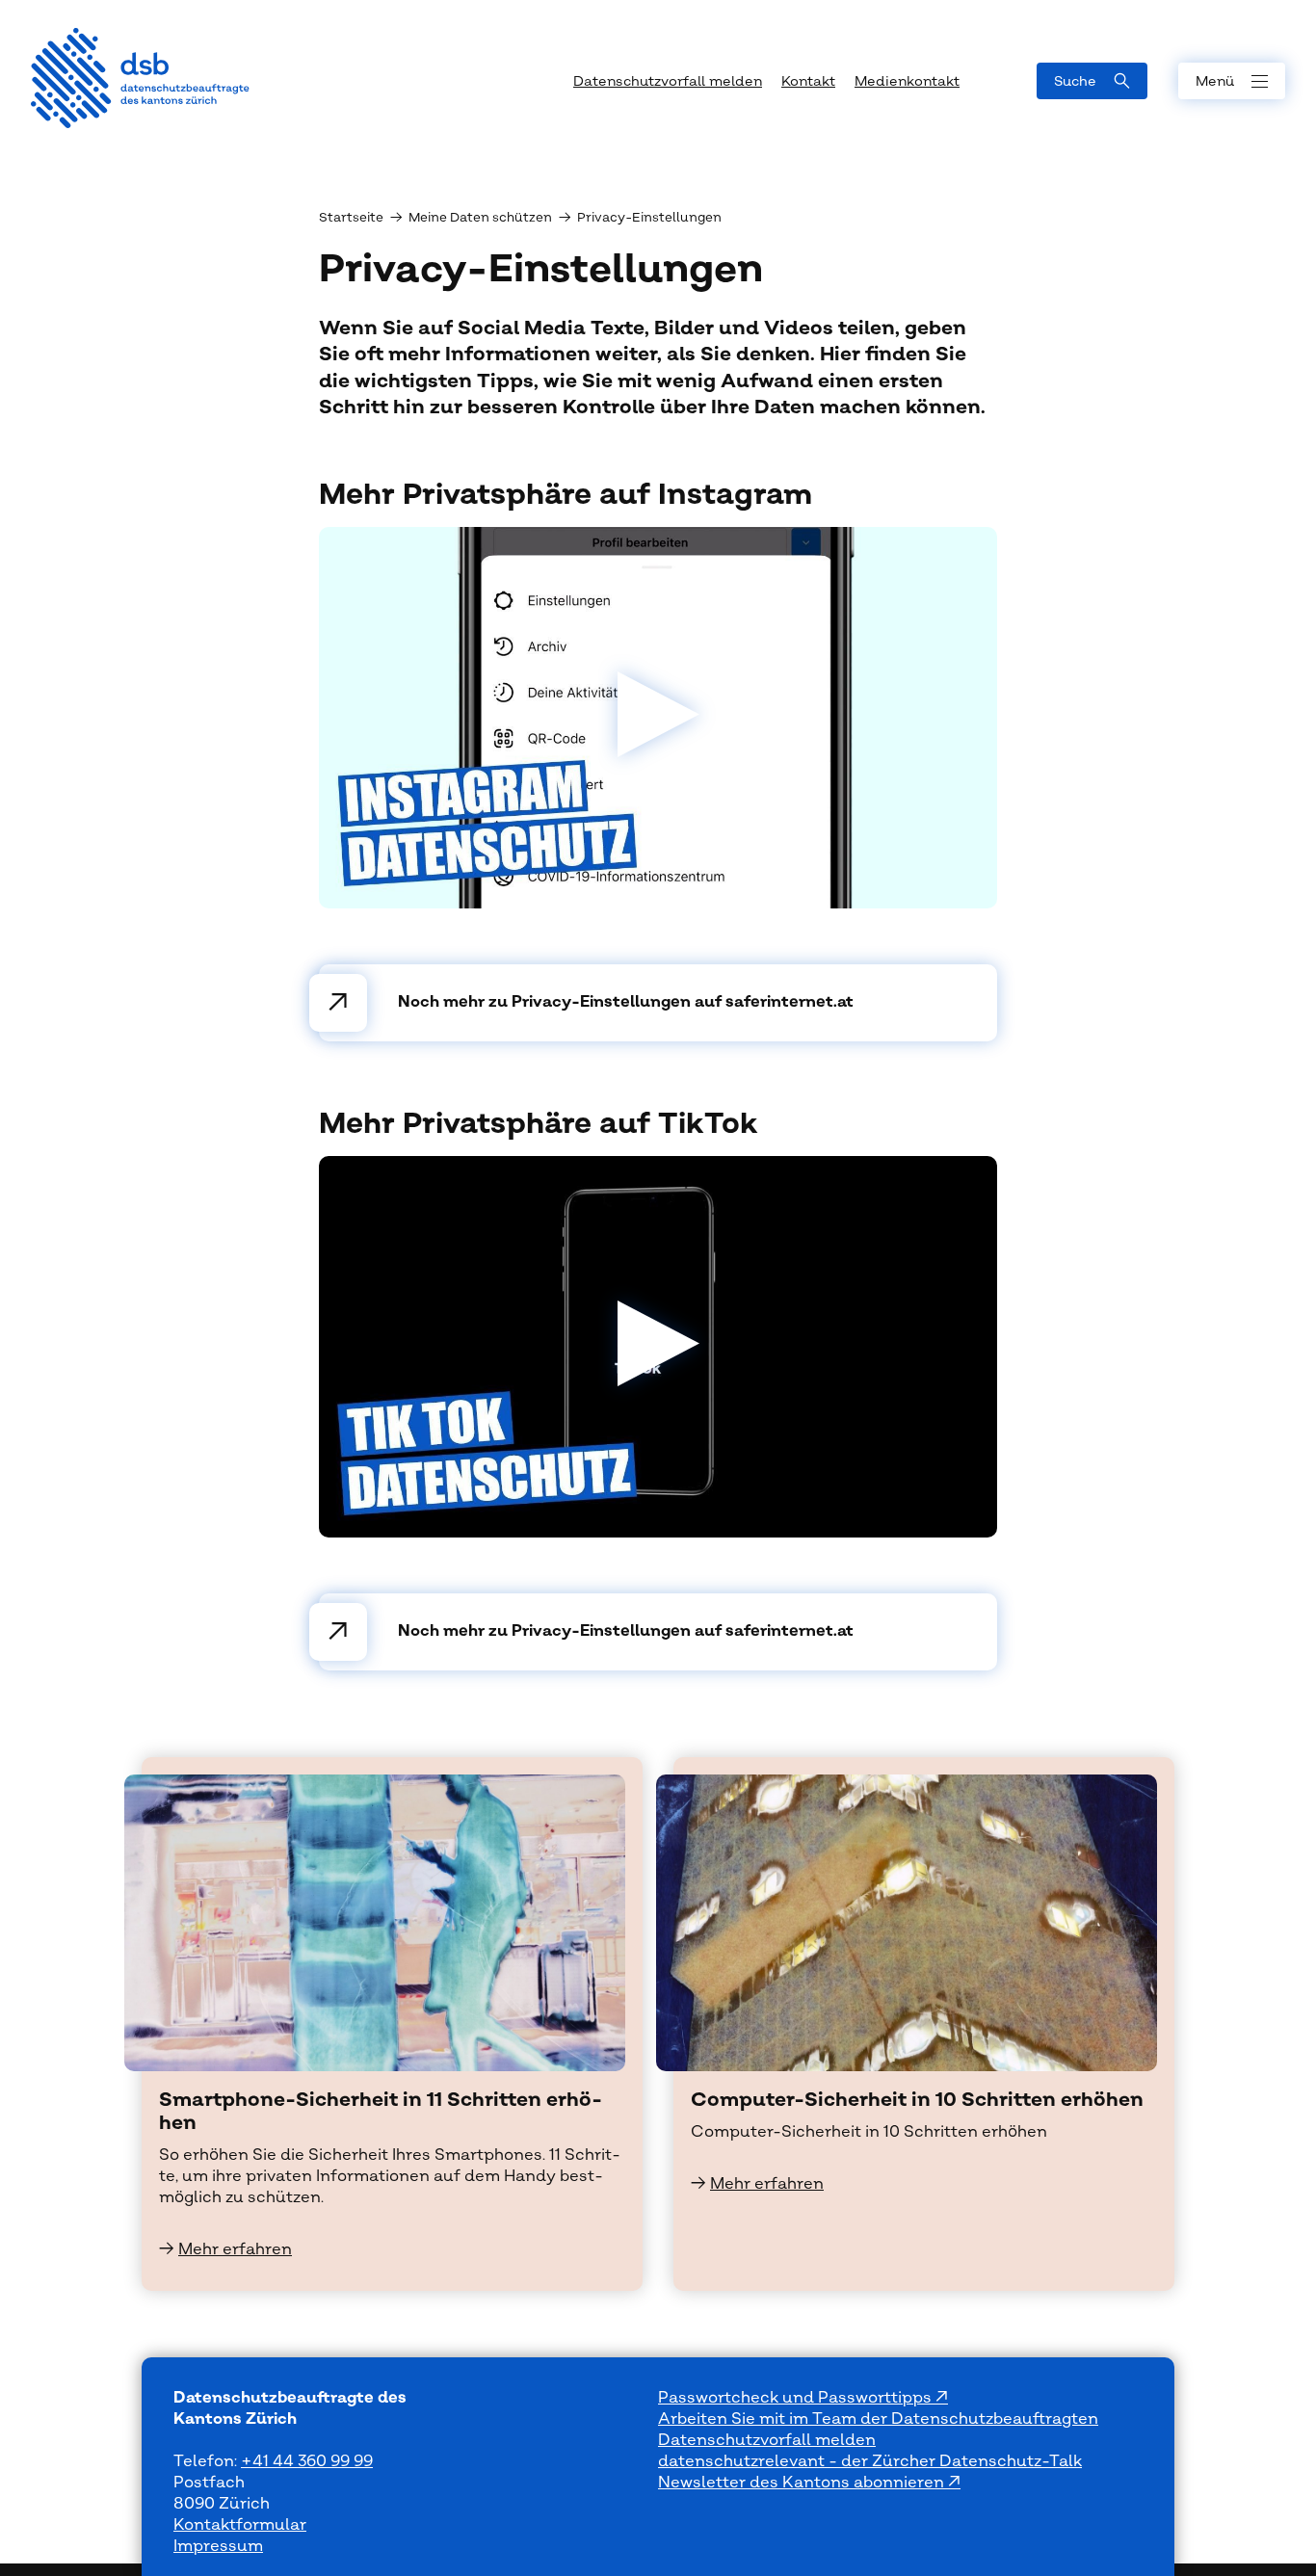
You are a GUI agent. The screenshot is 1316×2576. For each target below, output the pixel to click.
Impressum (218, 2546)
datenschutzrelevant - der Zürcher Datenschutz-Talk (870, 2461)
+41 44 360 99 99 (307, 2461)
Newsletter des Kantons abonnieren (803, 2483)
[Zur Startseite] (140, 78)
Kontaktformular (240, 2525)
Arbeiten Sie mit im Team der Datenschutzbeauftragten (878, 2419)
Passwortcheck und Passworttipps (797, 2398)
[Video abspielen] (658, 718)
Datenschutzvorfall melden (767, 2440)
